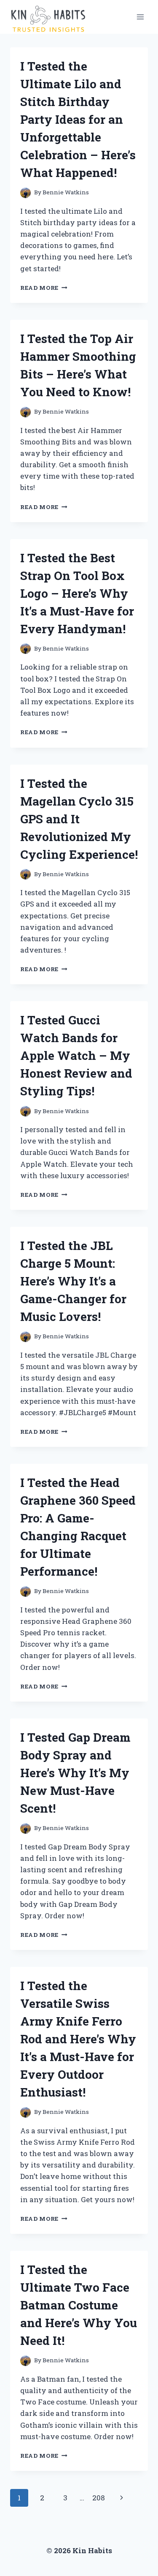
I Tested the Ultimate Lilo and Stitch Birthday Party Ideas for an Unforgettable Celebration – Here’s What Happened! (78, 119)
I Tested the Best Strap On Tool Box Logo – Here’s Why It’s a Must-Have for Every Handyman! (77, 593)
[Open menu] (140, 17)
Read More (44, 288)
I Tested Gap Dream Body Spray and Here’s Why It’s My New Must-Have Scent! (75, 1773)
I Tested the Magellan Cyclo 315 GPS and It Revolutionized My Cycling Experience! (79, 819)
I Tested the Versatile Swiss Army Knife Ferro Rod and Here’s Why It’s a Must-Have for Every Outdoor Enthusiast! (78, 2039)
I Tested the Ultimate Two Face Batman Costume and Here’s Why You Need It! (79, 2305)
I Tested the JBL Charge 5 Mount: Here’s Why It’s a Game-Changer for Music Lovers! (73, 1281)
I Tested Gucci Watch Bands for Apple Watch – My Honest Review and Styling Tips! (76, 1055)
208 (99, 2498)
